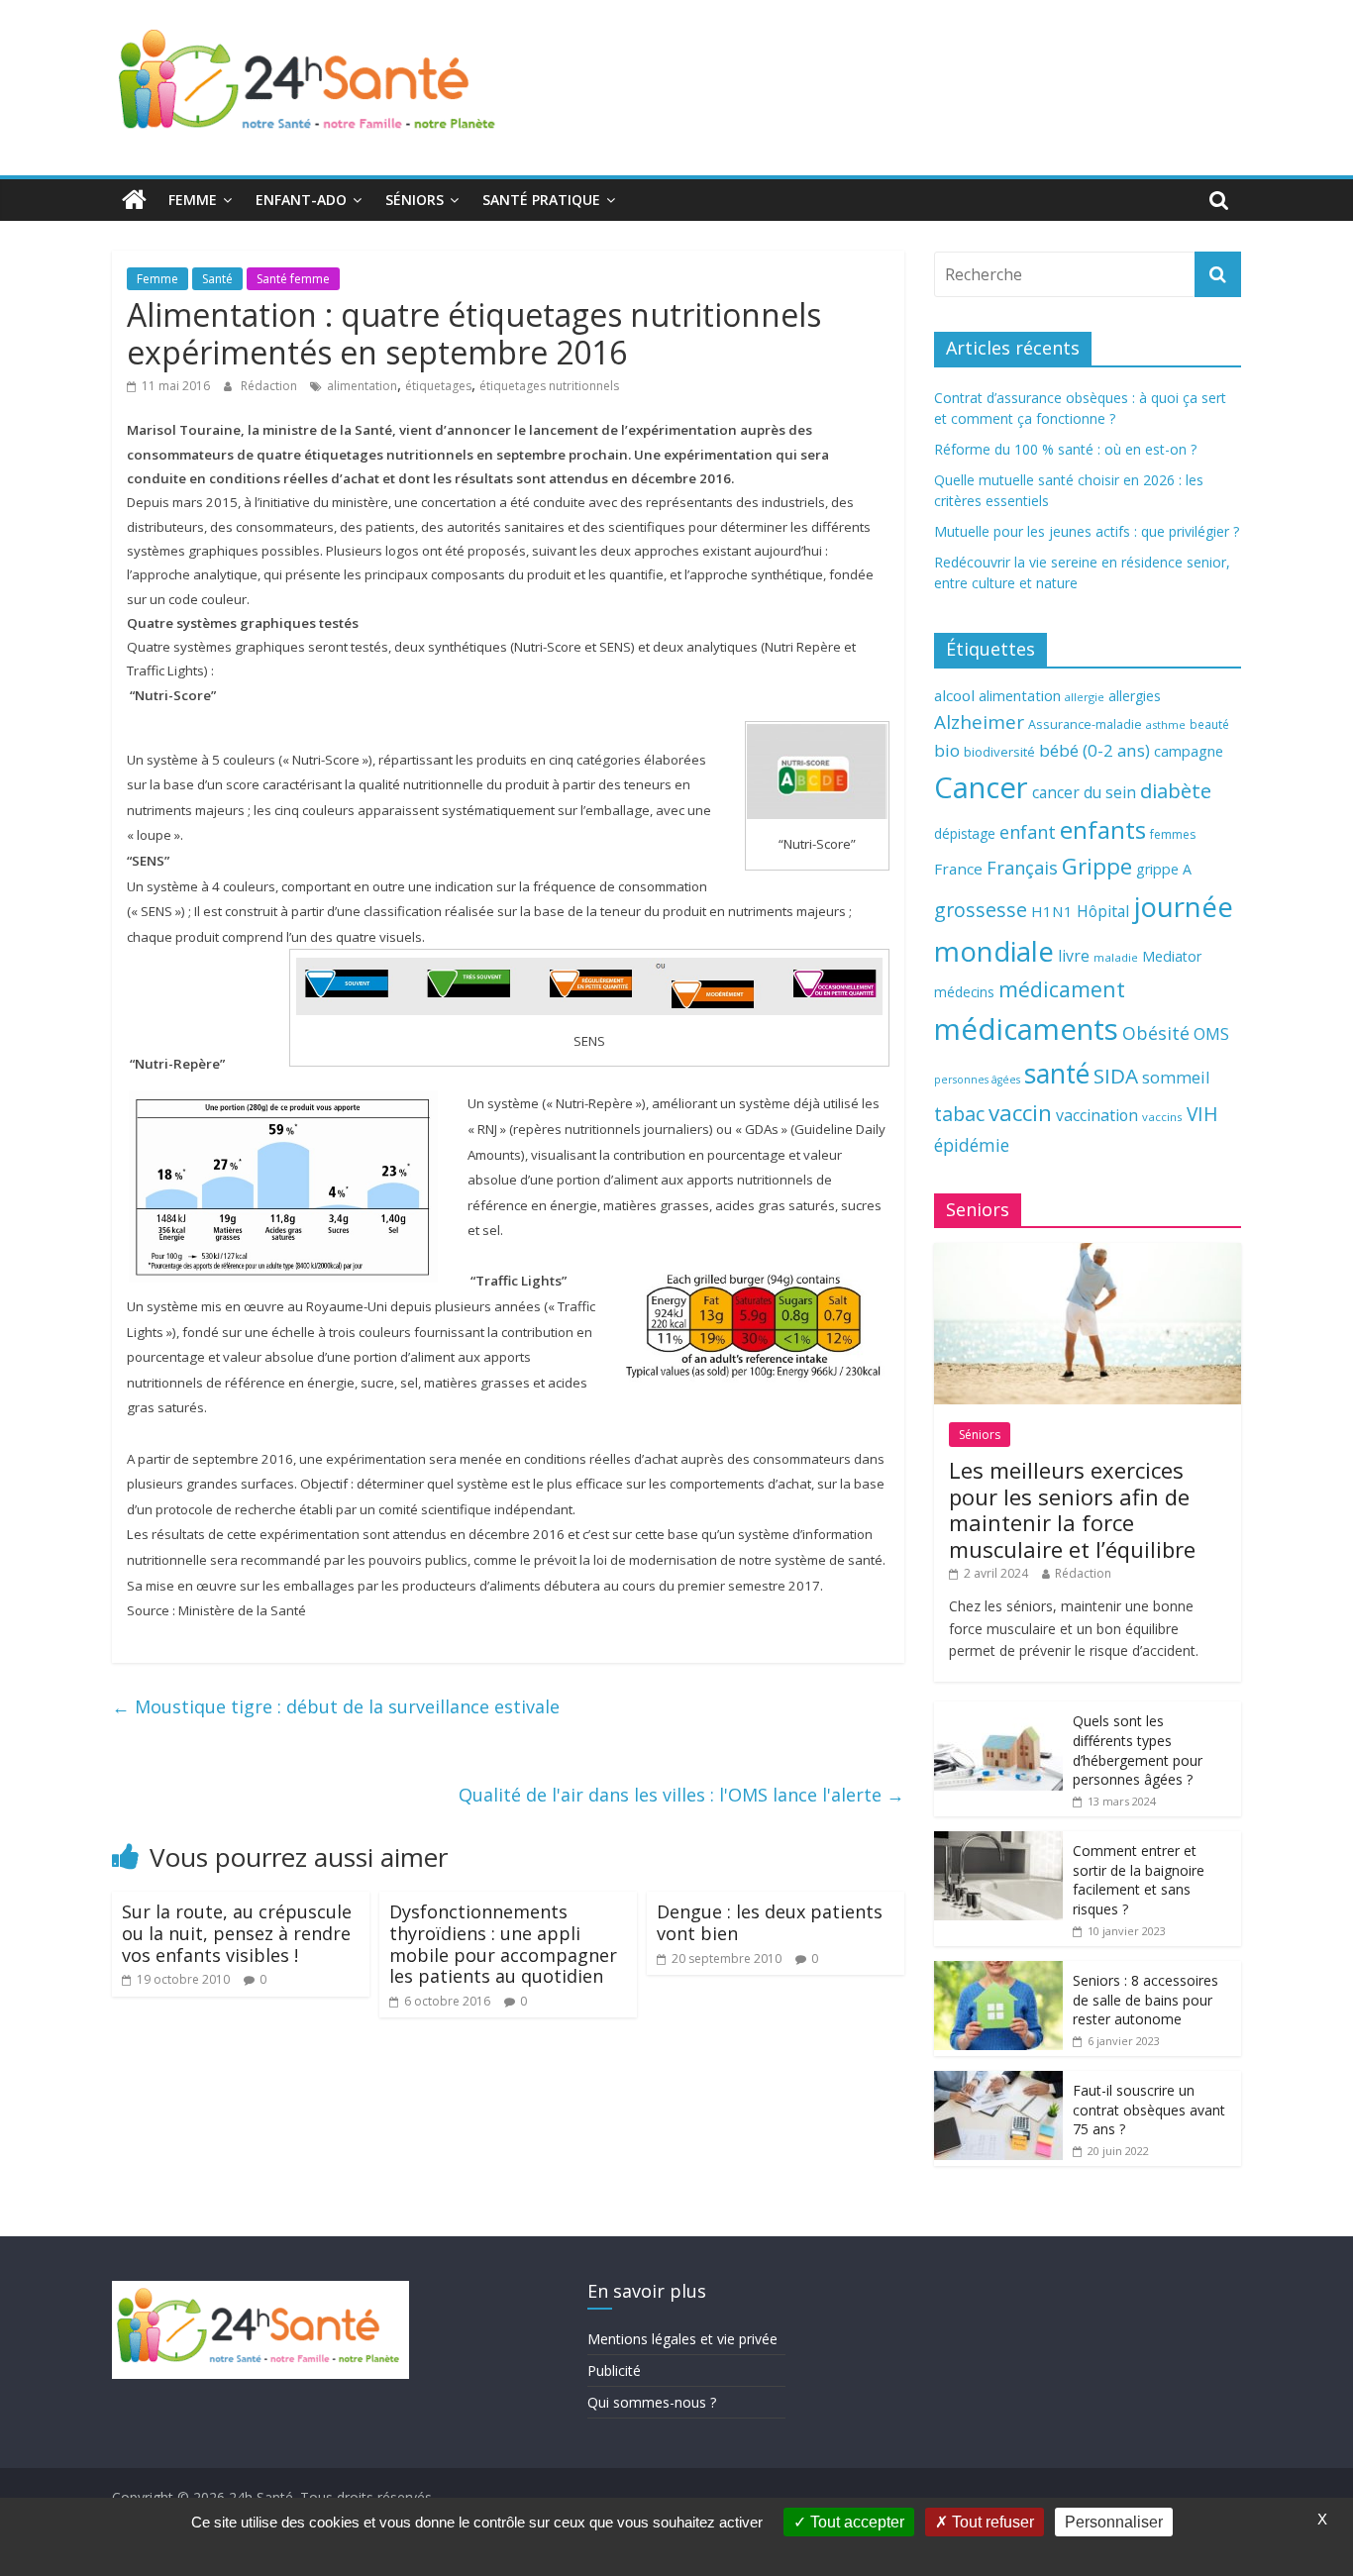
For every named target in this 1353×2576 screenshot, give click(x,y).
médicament (1062, 989)
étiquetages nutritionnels (549, 386)
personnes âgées (977, 1080)
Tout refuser (991, 2522)
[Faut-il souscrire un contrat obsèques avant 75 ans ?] (998, 2081)
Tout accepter (855, 2522)
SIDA (1116, 1076)
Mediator (1172, 956)
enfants (1103, 829)
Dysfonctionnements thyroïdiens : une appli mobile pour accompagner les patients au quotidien (503, 1944)
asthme (1166, 724)
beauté (1209, 724)
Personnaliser (1114, 2522)
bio (947, 750)
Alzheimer (979, 722)
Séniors (415, 200)
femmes (1173, 834)
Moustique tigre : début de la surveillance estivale (336, 1706)
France (958, 869)
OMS (1211, 1033)
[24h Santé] (134, 200)
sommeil (1176, 1077)
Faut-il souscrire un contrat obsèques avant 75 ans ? (1149, 2110)
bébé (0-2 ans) (1094, 750)
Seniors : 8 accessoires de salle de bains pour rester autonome (1145, 2000)
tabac (959, 1114)
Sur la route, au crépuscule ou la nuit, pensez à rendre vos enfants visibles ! (237, 1933)
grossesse (981, 910)
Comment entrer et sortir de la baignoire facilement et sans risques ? (1139, 1880)
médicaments (1026, 1029)
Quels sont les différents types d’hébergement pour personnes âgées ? (1138, 1750)
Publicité (614, 2370)
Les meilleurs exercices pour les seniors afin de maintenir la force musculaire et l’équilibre (1072, 1509)
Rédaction (270, 386)
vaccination (1097, 1115)
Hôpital (1103, 911)
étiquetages (438, 386)
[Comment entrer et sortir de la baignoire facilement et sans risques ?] (998, 1842)
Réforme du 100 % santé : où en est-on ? (1065, 449)
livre (1074, 956)
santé (1057, 1074)
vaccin (1020, 1113)
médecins (964, 992)
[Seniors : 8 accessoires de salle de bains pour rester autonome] (998, 1971)
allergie (1085, 697)
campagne (1189, 751)
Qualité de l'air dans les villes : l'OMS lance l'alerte (681, 1795)
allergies (1135, 696)
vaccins (1162, 1117)
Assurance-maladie (1085, 724)
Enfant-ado (301, 200)
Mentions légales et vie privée (682, 2339)
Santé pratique (541, 200)
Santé (217, 279)
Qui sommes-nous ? (652, 2402)
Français (1022, 868)
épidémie (972, 1145)
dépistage (965, 833)
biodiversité (999, 752)
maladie (1116, 957)
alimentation (362, 386)
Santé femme (293, 279)
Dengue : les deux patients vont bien (770, 1922)
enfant (1028, 832)
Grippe (1097, 866)
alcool (954, 695)
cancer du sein (1084, 792)
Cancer (981, 787)
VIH (1202, 1114)
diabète (1176, 790)
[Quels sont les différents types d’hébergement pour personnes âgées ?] (998, 1712)
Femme (193, 200)
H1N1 (1052, 911)
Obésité (1156, 1033)
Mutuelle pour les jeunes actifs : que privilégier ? (1087, 531)
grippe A (1164, 869)
